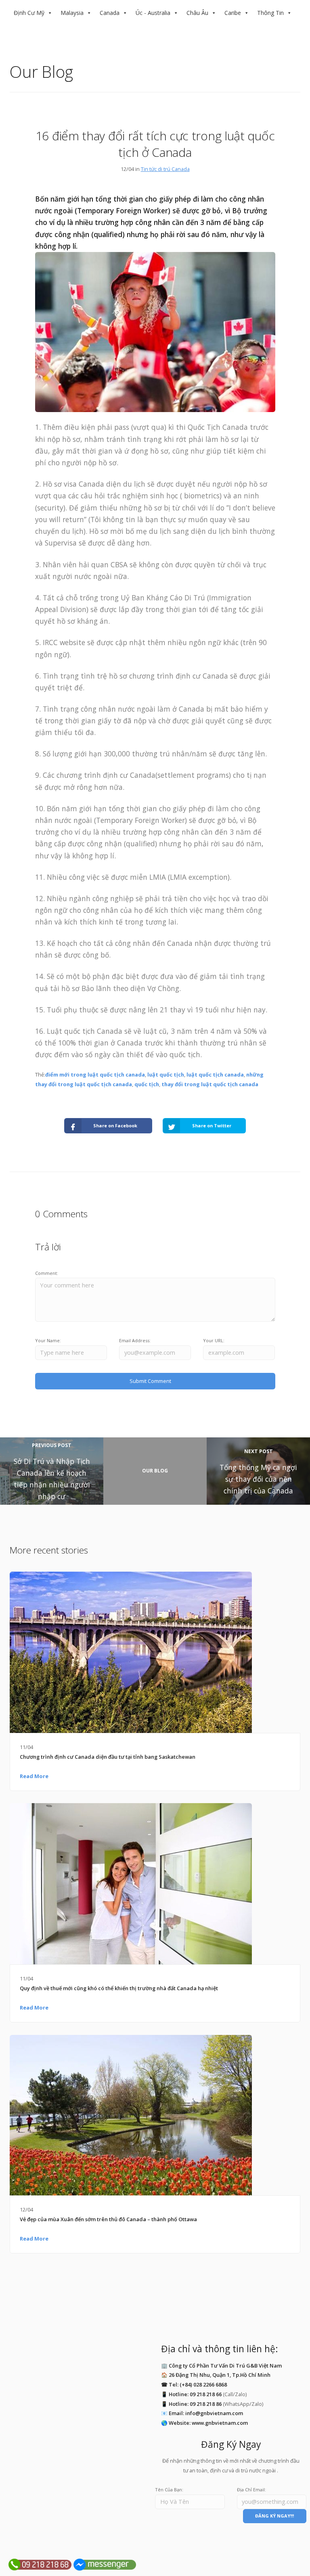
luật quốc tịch (166, 1075)
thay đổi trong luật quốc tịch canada (210, 1084)
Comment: (47, 1273)
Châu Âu (197, 13)
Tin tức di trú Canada (165, 169)
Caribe (233, 13)
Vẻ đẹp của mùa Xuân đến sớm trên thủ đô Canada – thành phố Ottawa (108, 2219)
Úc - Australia (153, 13)
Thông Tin (270, 13)
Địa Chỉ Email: (251, 2490)
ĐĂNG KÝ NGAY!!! (274, 2516)
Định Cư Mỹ (29, 13)
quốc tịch (147, 1084)
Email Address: (135, 1340)
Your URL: (214, 1340)
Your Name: (48, 1340)
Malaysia (72, 13)
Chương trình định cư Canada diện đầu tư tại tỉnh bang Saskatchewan (108, 1757)
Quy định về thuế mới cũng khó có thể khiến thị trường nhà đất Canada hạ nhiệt (119, 1988)
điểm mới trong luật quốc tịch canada (95, 1075)
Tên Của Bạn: (169, 2490)
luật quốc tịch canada (215, 1075)
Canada (110, 13)
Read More (34, 1776)
